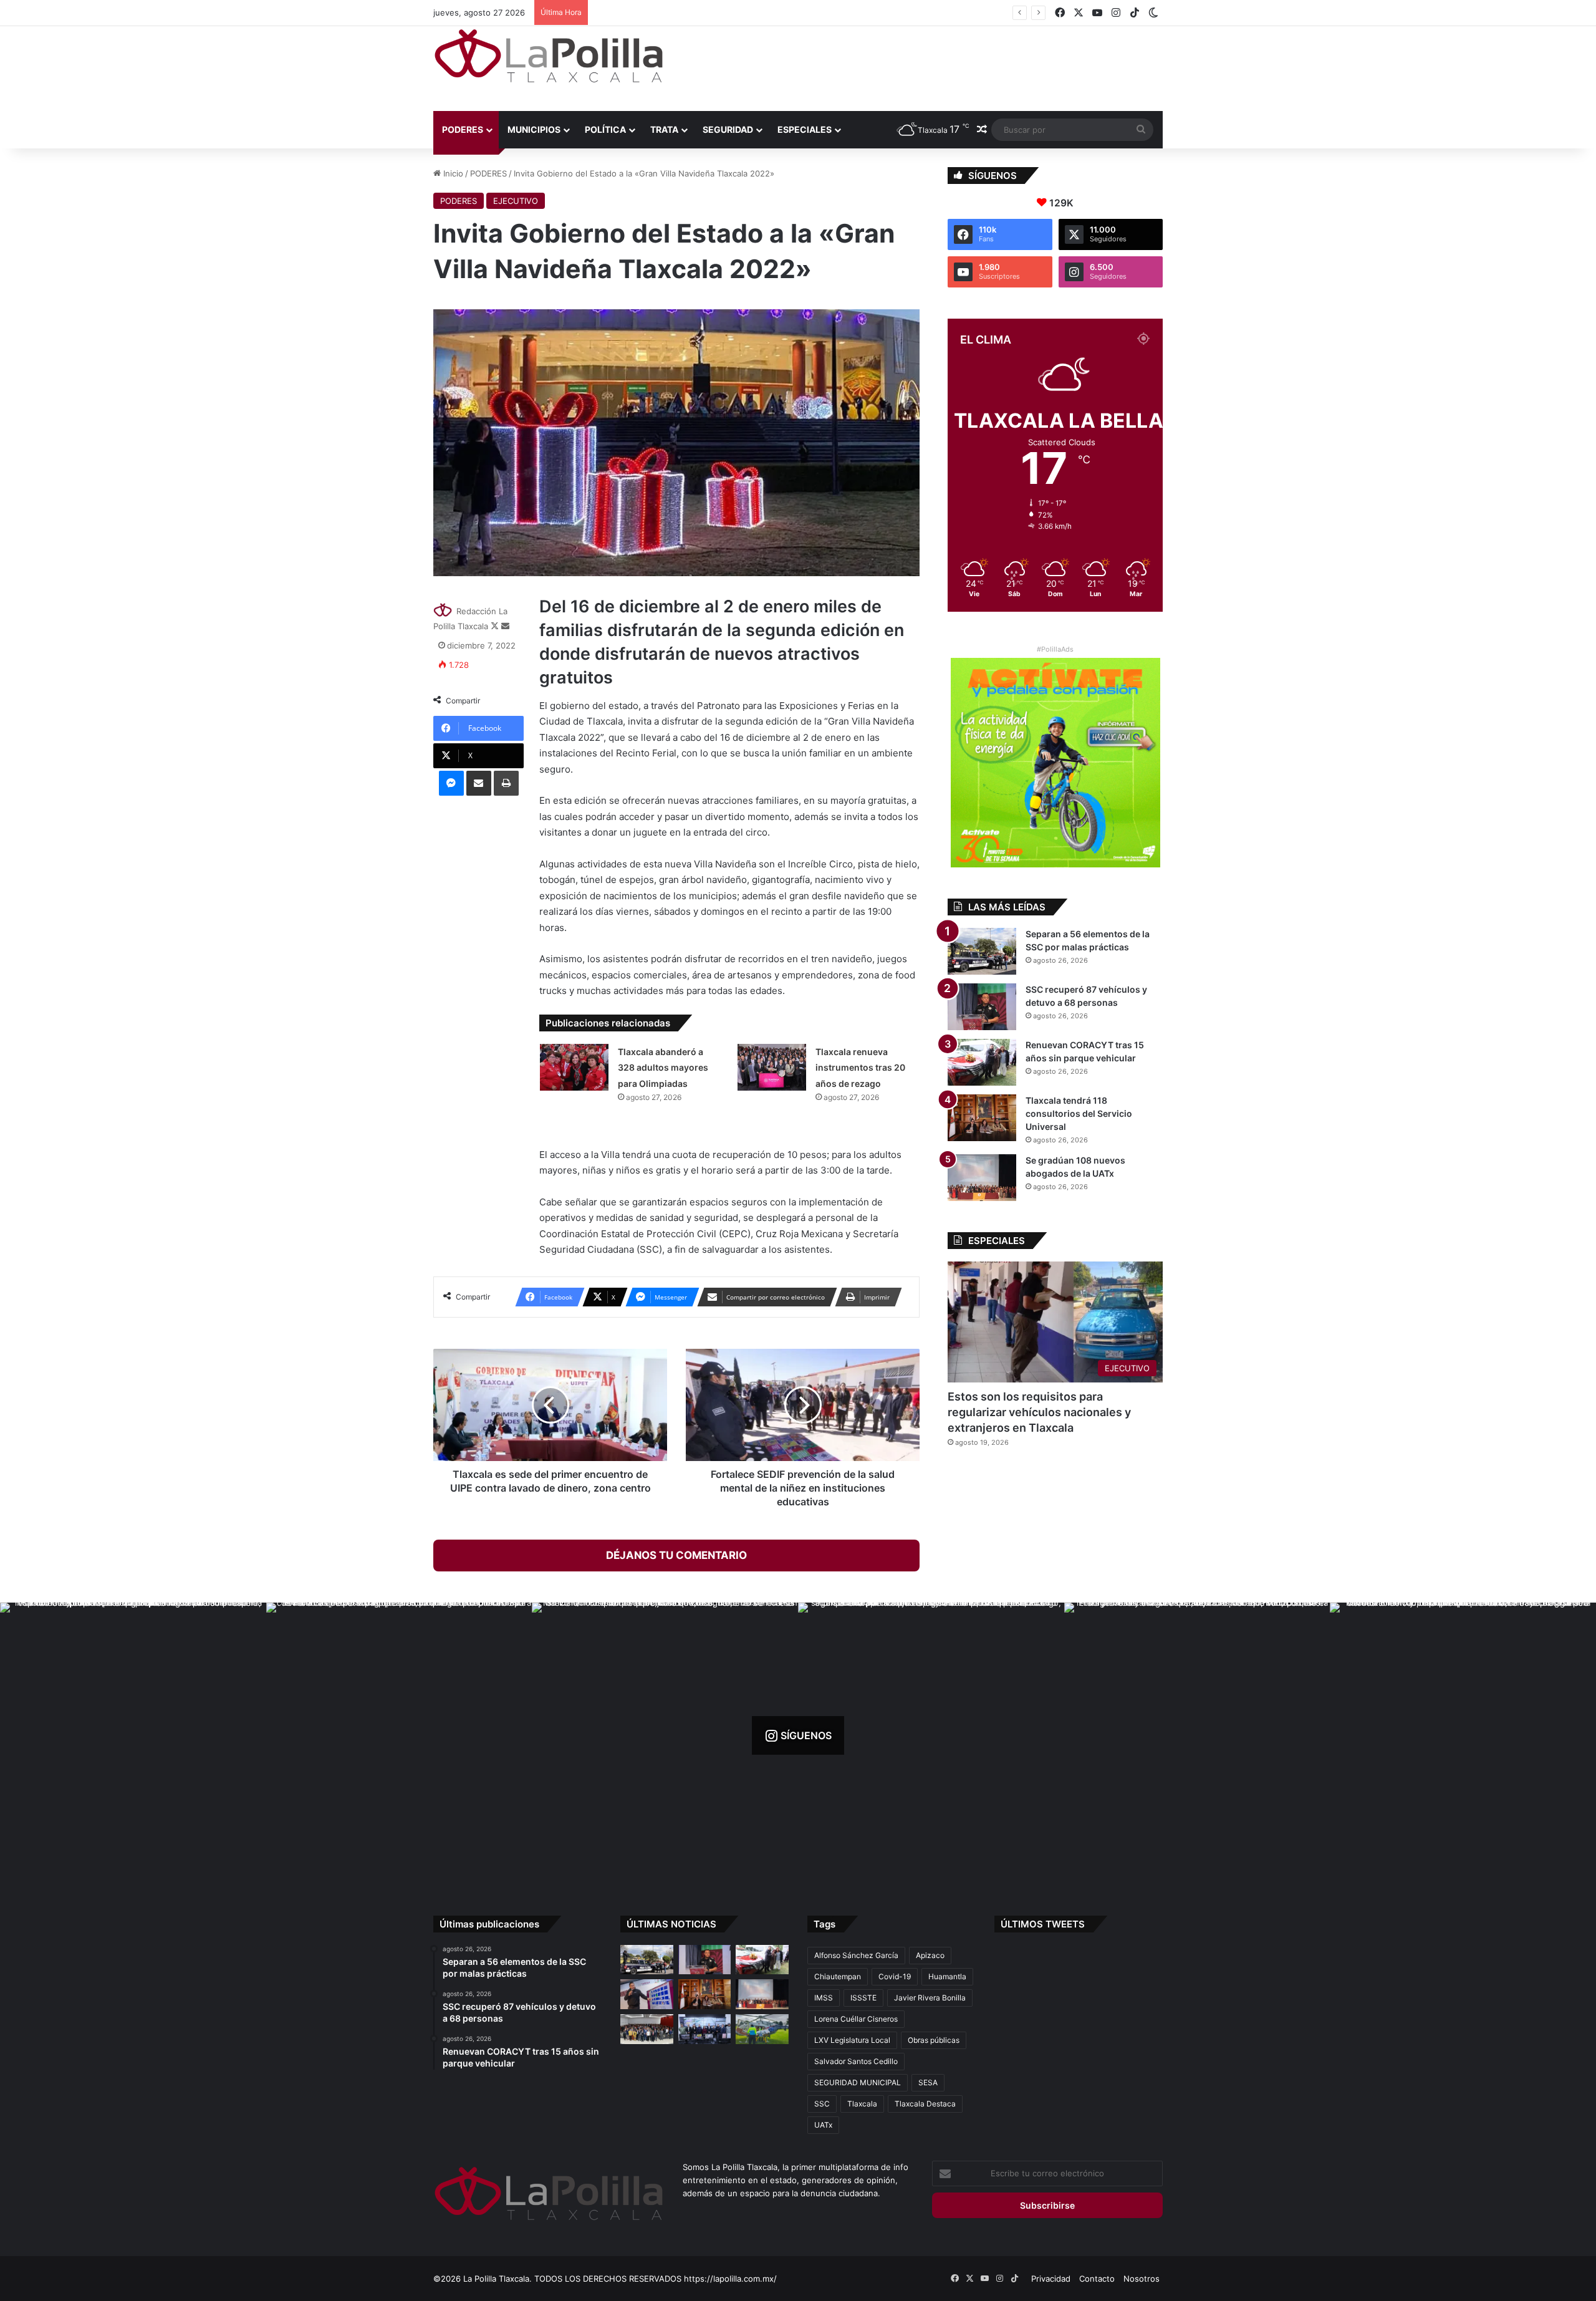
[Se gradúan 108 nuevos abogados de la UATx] (982, 1178)
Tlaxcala (862, 2104)
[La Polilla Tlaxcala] (549, 56)
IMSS (824, 1998)
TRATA (664, 129)
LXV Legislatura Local (852, 2040)
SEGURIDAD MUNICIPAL (858, 2082)
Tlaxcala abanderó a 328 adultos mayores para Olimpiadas (663, 1068)
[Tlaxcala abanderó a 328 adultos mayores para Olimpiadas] (574, 1067)
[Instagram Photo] (133, 1736)
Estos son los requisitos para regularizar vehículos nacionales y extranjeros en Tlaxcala (1039, 1412)
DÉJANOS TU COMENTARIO (676, 1555)
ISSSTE (863, 1998)
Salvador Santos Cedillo (856, 2061)
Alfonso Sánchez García (856, 1955)
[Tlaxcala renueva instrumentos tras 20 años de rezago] (772, 1067)
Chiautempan (838, 1976)
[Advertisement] (923, 67)
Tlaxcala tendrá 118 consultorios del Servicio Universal (699, 12)
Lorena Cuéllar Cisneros (856, 2019)
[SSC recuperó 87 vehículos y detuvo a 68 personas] (982, 1007)
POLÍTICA (605, 129)
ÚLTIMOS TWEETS (1043, 1924)
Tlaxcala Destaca (925, 2104)
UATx (823, 2125)
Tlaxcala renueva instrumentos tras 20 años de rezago (860, 1068)
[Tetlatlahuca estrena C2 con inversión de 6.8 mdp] (705, 2029)
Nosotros (1142, 2279)
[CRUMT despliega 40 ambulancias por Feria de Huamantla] (647, 1994)
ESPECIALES (805, 129)
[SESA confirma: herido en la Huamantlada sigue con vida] (762, 2029)
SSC (822, 2104)
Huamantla (947, 1976)
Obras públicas (934, 2040)
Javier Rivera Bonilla (930, 1998)
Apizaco (930, 1955)
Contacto (1097, 2279)
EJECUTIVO (516, 201)
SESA (928, 2082)
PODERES (463, 129)
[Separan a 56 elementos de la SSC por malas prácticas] (982, 951)
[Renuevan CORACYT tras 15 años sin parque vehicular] (982, 1062)
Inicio (452, 173)
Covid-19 (895, 1976)
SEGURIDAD (728, 129)
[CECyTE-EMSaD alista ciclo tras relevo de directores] (647, 2029)
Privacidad (1051, 2279)
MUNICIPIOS (534, 129)
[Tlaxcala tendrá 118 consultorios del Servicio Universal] (982, 1118)
